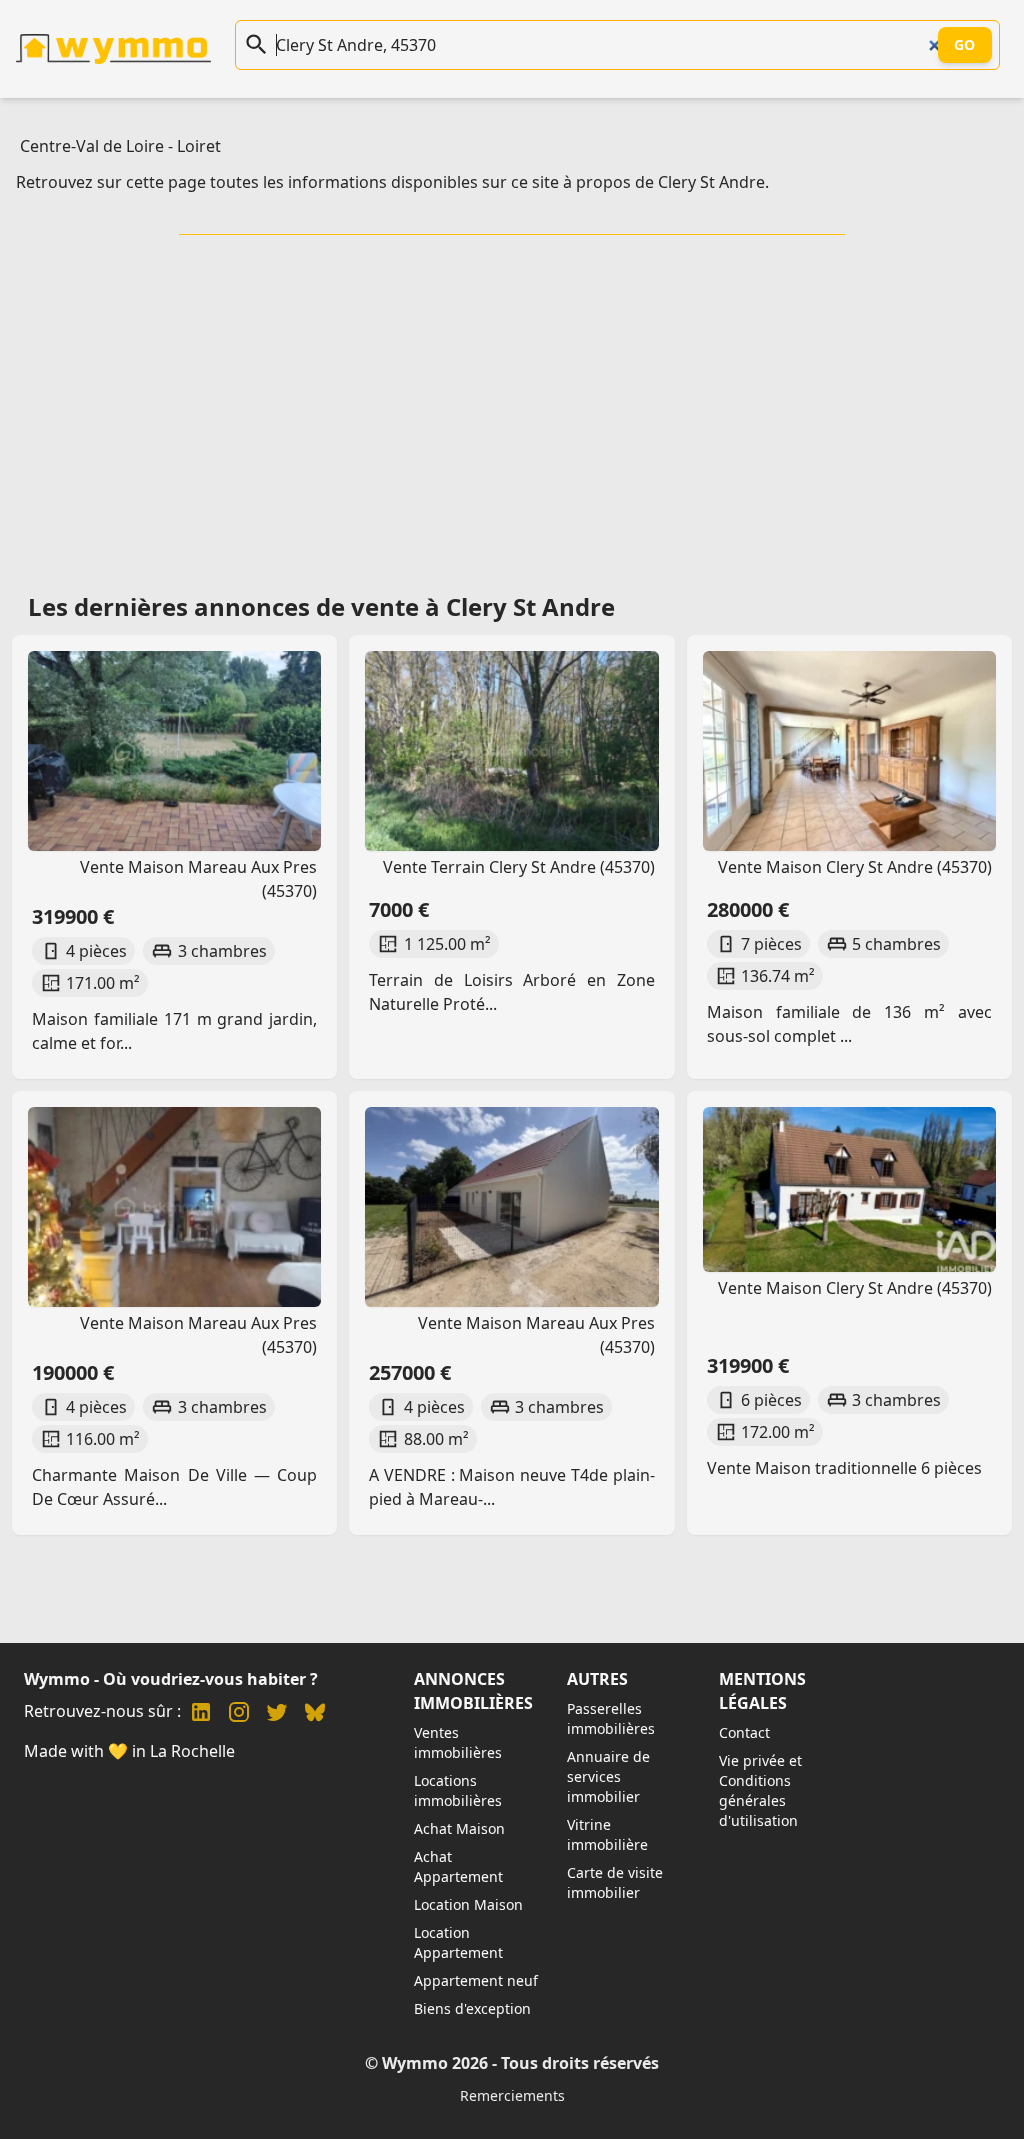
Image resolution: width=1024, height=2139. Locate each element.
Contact (744, 1732)
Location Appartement (458, 1942)
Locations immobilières (458, 1790)
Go (965, 44)
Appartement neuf (476, 1980)
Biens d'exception (472, 2008)
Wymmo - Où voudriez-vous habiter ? (171, 1679)
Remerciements (512, 2095)
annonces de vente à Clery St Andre (404, 606)
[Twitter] (277, 1714)
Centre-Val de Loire (92, 146)
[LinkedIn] (201, 1714)
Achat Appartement (458, 1866)
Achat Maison (459, 1828)
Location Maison (468, 1904)
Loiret (199, 146)
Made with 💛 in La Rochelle (129, 1751)
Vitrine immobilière (607, 1834)
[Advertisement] (516, 407)
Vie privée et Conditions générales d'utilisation (760, 1790)
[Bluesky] (315, 1714)
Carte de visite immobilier (615, 1882)
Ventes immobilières (458, 1742)
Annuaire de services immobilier (608, 1776)
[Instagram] (239, 1714)
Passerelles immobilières (611, 1718)
